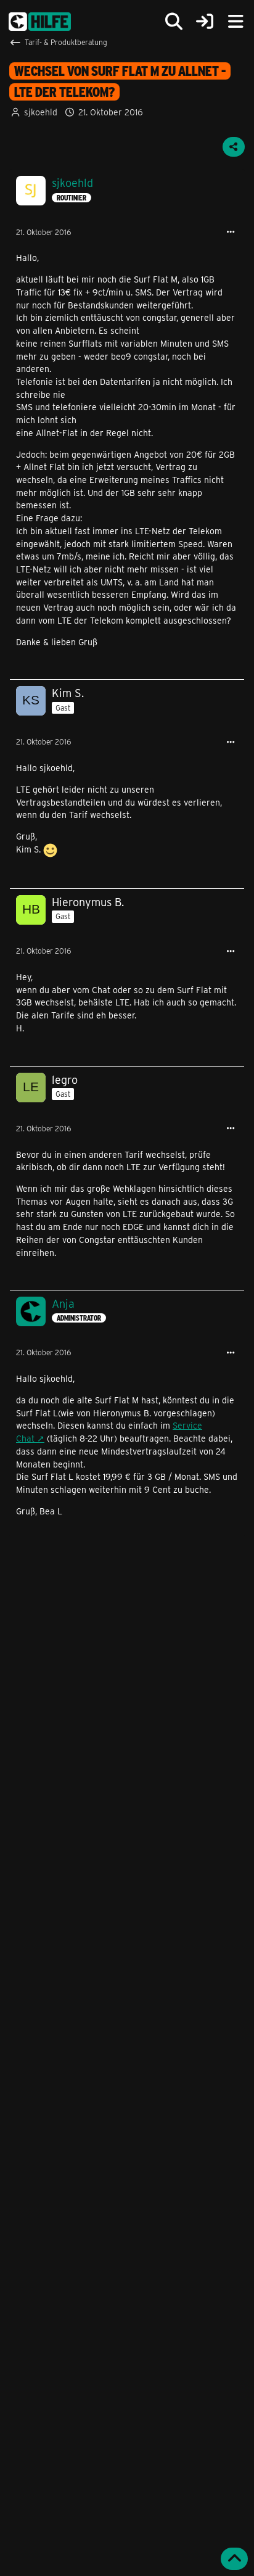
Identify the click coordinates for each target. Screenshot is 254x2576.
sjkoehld (41, 112)
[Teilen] (234, 147)
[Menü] (236, 22)
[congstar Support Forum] (40, 22)
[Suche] (174, 22)
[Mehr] (231, 232)
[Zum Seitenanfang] (234, 2559)
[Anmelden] (205, 22)
